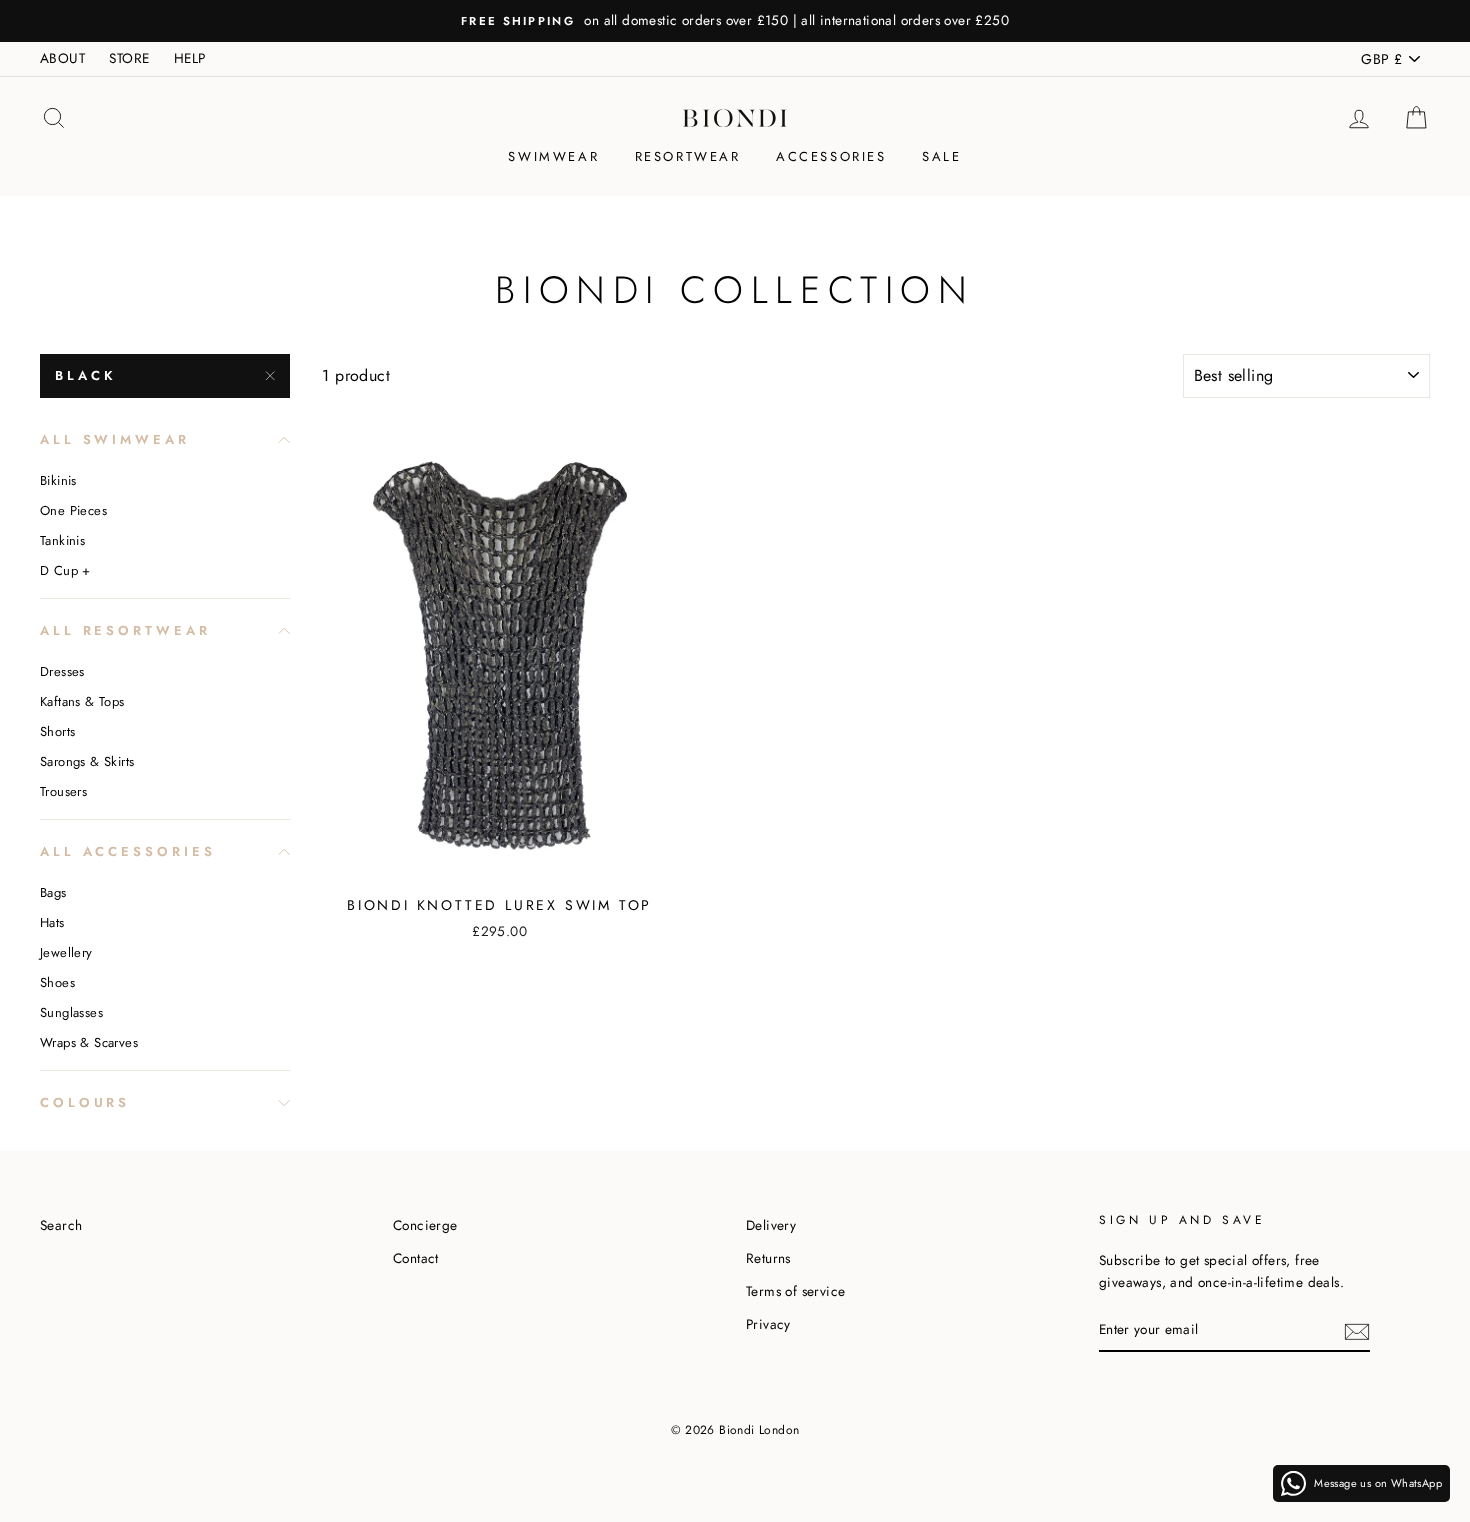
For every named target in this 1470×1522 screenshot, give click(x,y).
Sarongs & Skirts (87, 761)
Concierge (425, 1225)
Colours (85, 1102)
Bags (53, 892)
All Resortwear (125, 630)
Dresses (62, 671)
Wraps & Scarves (89, 1042)
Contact (416, 1258)
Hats (52, 922)
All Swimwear (115, 439)
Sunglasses (71, 1012)
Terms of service (795, 1291)
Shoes (57, 982)
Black (86, 375)
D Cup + (65, 570)
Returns (768, 1258)
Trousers (63, 791)
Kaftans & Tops (82, 701)
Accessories (831, 156)
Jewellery (66, 952)
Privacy (768, 1324)
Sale (941, 156)
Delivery (771, 1225)
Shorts (57, 731)
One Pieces (73, 510)
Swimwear (553, 156)
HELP (190, 58)
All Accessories (128, 851)
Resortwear (688, 156)
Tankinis (62, 540)
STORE (129, 58)
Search (61, 1225)
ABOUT (62, 58)
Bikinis (58, 480)
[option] (735, 21)
